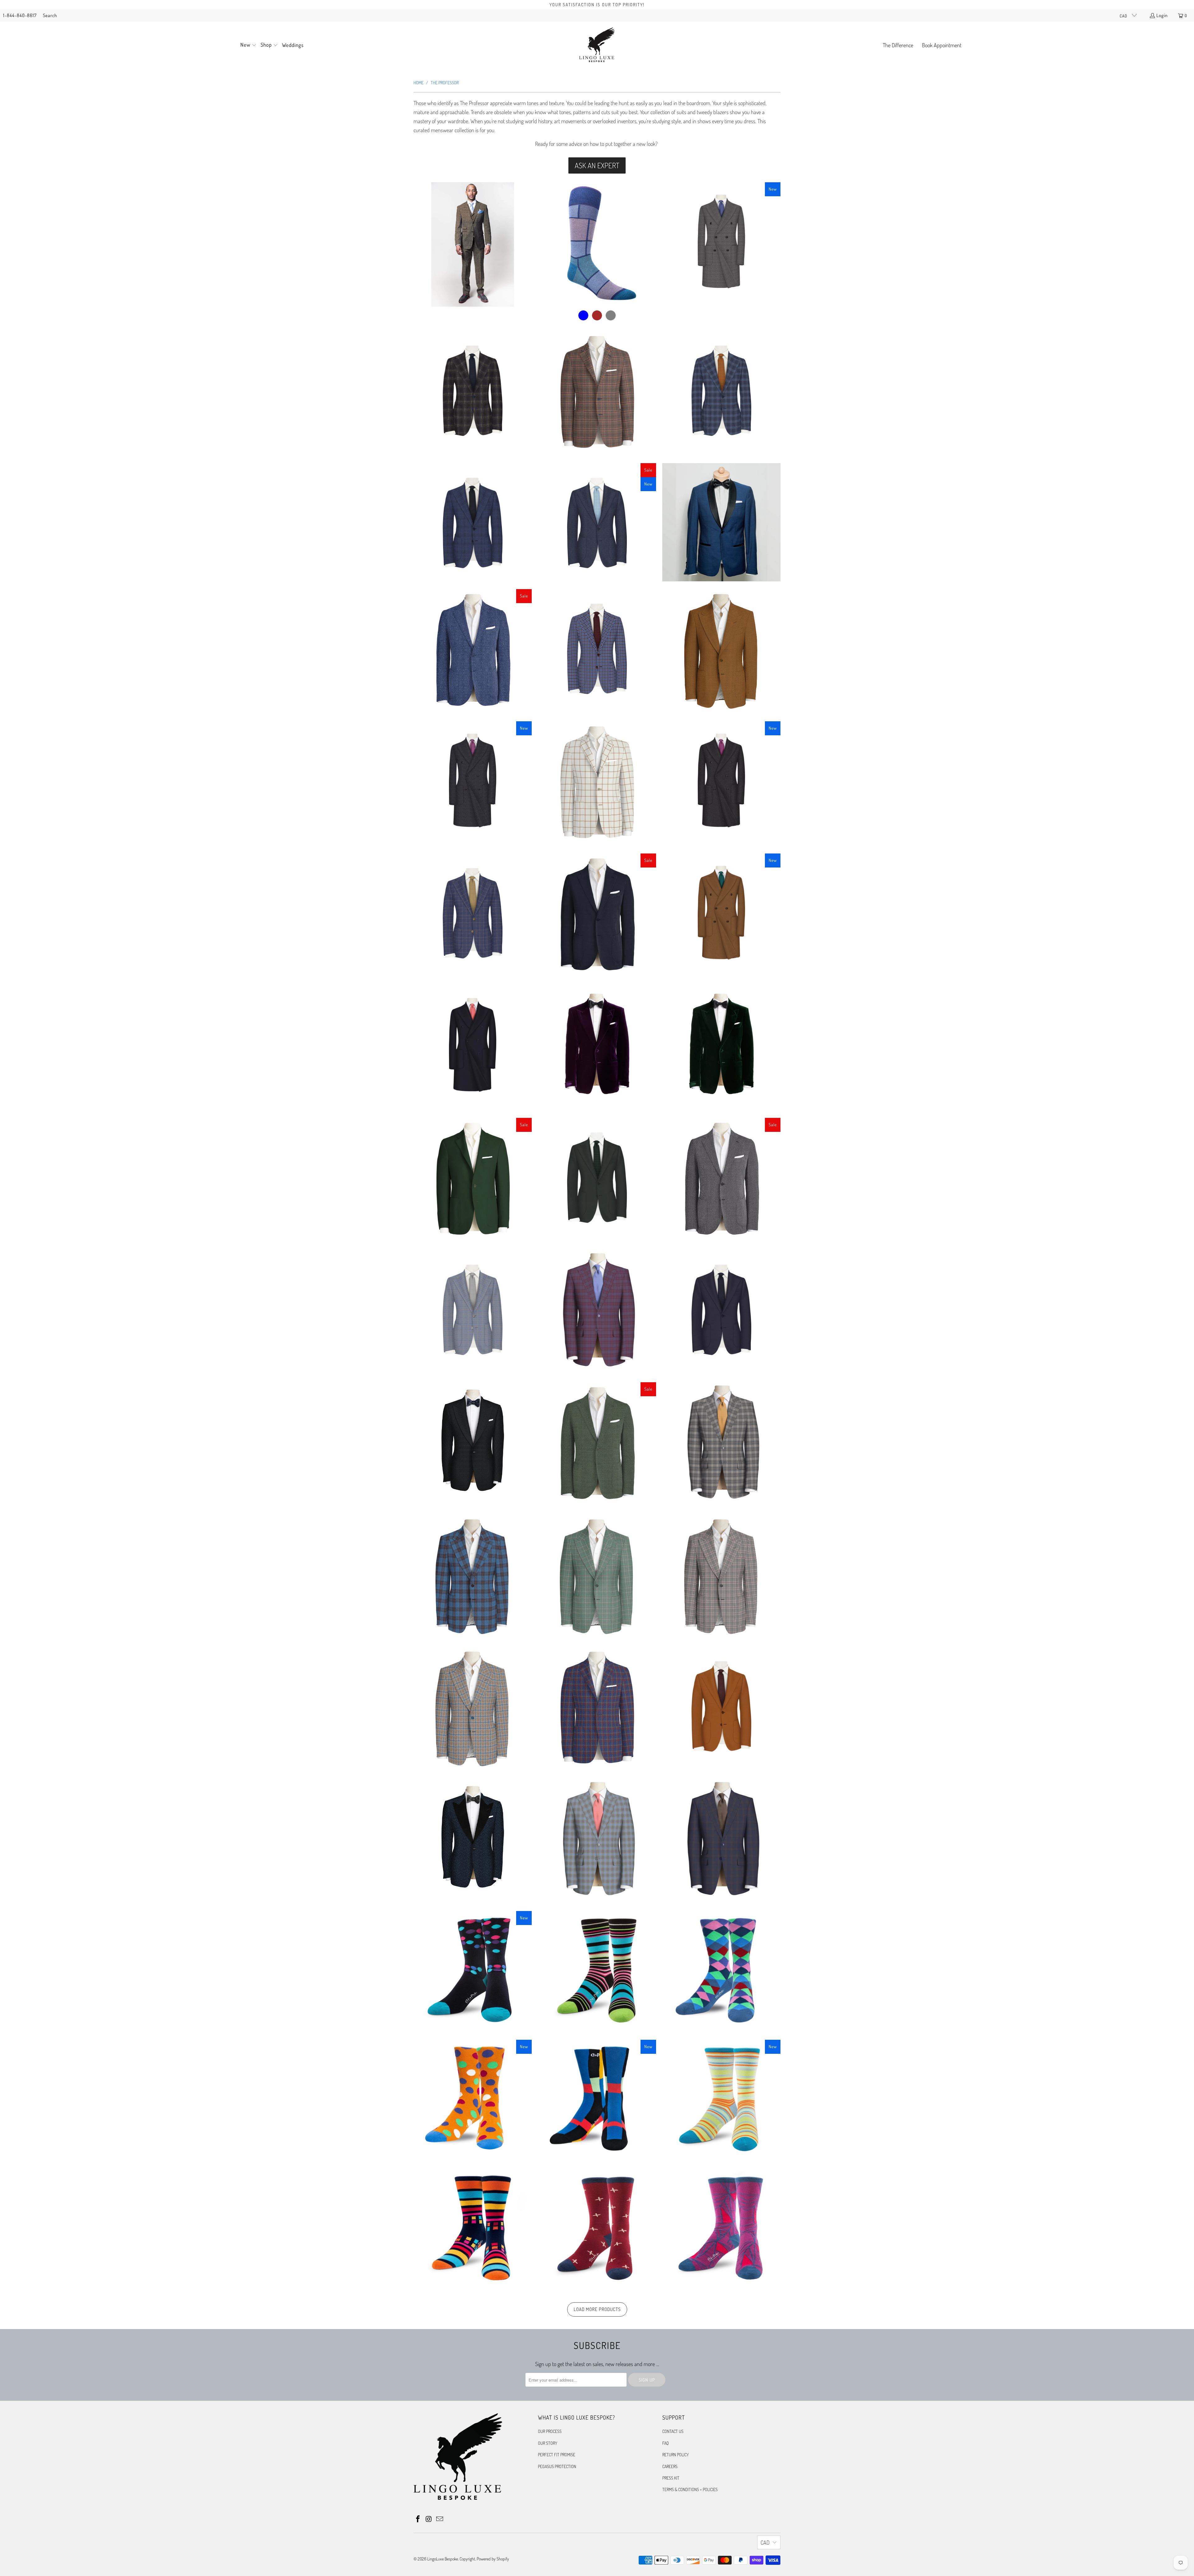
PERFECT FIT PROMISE (557, 2455)
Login (1162, 15)
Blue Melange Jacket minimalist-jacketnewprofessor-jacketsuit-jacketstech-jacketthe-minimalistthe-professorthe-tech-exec (597, 522)
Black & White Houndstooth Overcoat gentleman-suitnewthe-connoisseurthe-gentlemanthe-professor (721, 241)
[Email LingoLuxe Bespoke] (440, 2519)
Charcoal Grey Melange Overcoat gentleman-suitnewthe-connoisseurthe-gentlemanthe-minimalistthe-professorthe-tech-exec (721, 780)
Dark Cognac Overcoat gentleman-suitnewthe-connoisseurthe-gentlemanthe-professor (721, 913)
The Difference (898, 45)
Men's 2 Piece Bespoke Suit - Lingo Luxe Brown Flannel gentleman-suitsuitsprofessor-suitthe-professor (473, 244)
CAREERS (670, 2466)
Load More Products (597, 2309)
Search (50, 15)
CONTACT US (673, 2431)
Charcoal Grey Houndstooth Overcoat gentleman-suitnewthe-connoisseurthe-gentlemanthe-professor (473, 780)
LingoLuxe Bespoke (443, 2559)
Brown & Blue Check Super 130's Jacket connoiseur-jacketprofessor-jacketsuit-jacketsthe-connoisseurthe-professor (597, 648)
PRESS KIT (671, 2478)
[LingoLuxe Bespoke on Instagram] (429, 2519)
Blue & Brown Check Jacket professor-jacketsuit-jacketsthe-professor (473, 390)
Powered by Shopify (493, 2559)
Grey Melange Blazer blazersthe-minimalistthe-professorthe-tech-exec (721, 1180)
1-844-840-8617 (20, 15)
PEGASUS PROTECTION (557, 2466)
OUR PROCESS (550, 2431)
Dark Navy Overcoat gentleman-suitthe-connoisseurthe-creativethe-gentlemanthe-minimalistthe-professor (473, 1045)
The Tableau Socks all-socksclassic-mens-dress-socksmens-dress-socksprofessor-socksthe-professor (597, 244)
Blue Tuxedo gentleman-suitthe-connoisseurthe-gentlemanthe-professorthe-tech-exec (721, 522)
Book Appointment (942, 45)
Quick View (472, 272)
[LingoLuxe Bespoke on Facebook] (418, 2519)
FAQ (666, 2443)
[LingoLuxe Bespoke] (597, 45)
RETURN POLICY (676, 2455)
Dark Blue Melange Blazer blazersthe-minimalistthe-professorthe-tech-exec (597, 916)
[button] (248, 45)
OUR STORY (548, 2443)
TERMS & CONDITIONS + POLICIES (690, 2489)
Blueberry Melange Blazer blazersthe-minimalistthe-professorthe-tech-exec (473, 651)
